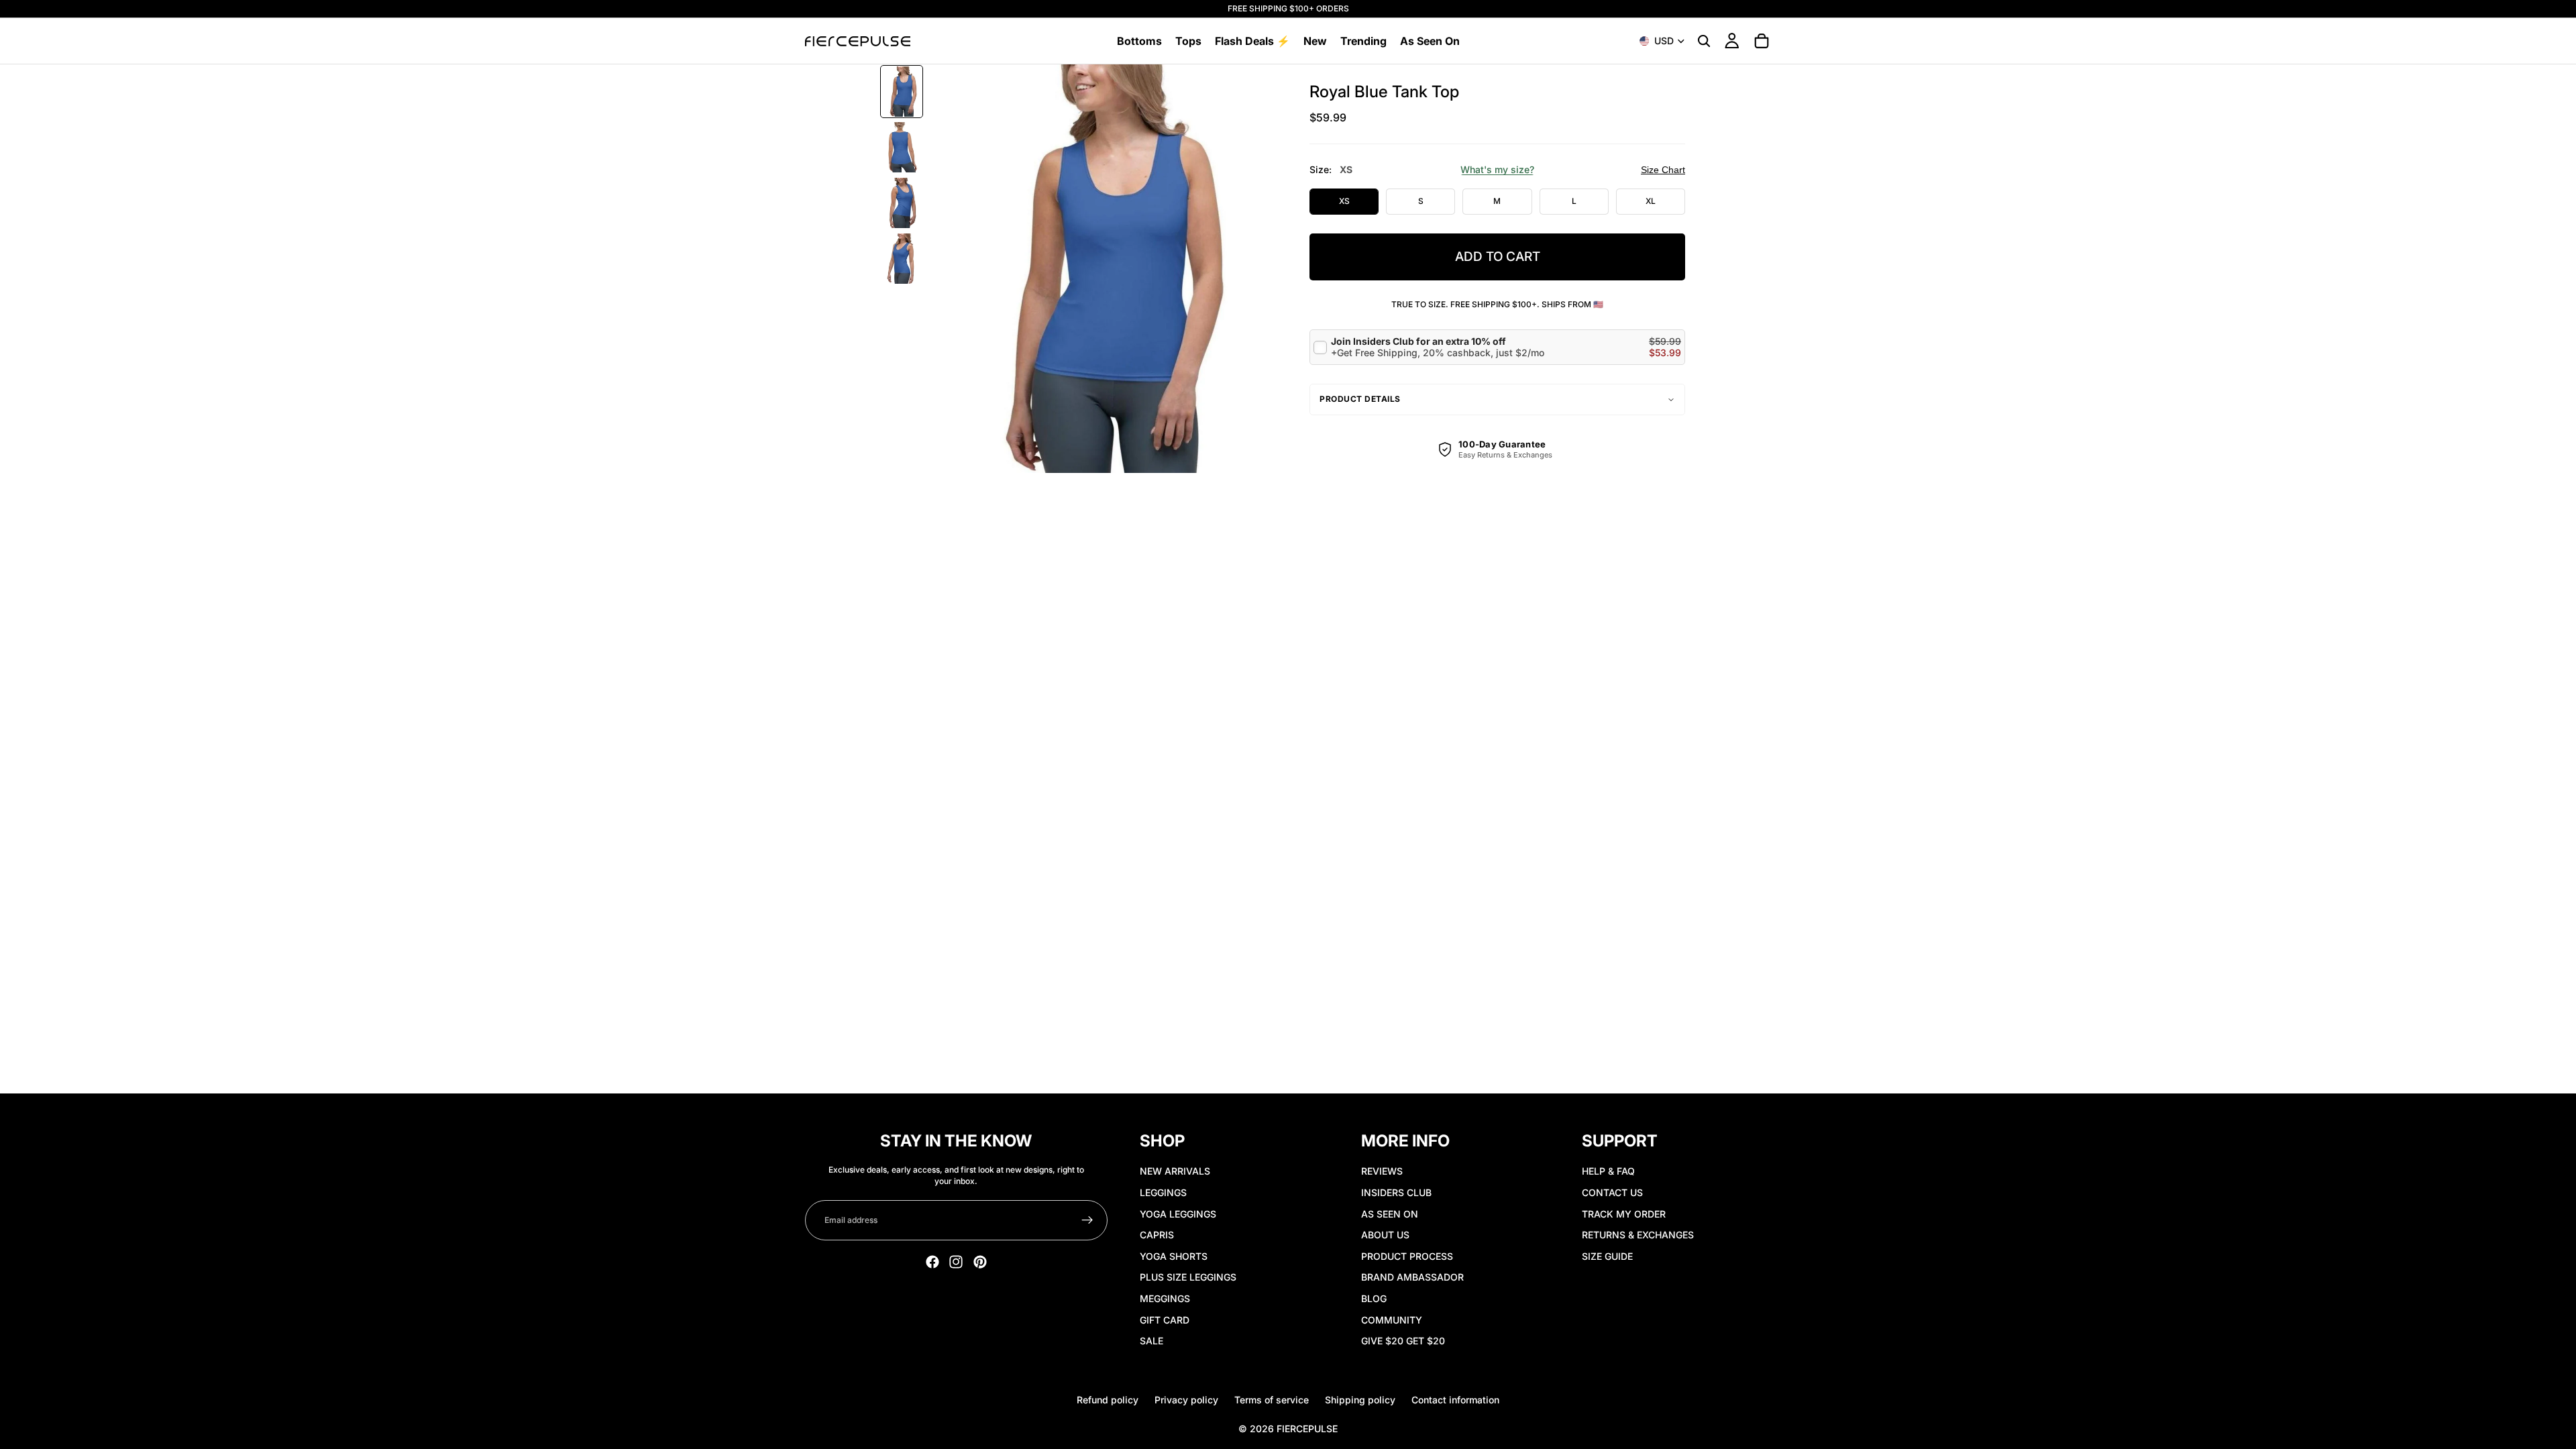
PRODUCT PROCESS (1407, 1256)
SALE (1151, 1341)
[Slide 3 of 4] (902, 203)
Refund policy (1108, 1400)
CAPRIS (1157, 1235)
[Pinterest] (980, 1262)
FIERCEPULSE (1307, 1429)
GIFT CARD (1165, 1320)
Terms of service (1272, 1400)
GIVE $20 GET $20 (1403, 1341)
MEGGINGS (1165, 1298)
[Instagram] (956, 1262)
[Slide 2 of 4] (902, 147)
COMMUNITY (1392, 1320)
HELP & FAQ (1608, 1171)
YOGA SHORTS (1174, 1256)
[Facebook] (932, 1262)
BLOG (1374, 1298)
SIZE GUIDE (1607, 1256)
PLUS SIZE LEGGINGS (1188, 1277)
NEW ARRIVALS (1175, 1171)
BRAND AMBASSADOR (1412, 1277)
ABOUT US (1385, 1235)
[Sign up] (1087, 1220)
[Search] (1704, 41)
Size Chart (1663, 170)
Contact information (1455, 1400)
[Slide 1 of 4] (902, 92)
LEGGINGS (1163, 1192)
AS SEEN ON (1390, 1214)
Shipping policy (1360, 1400)
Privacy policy (1186, 1400)
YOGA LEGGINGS (1178, 1214)
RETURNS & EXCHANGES (1638, 1235)
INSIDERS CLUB (1396, 1192)
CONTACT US (1612, 1192)
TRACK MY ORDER (1624, 1214)
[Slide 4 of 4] (902, 259)
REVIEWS (1382, 1171)
